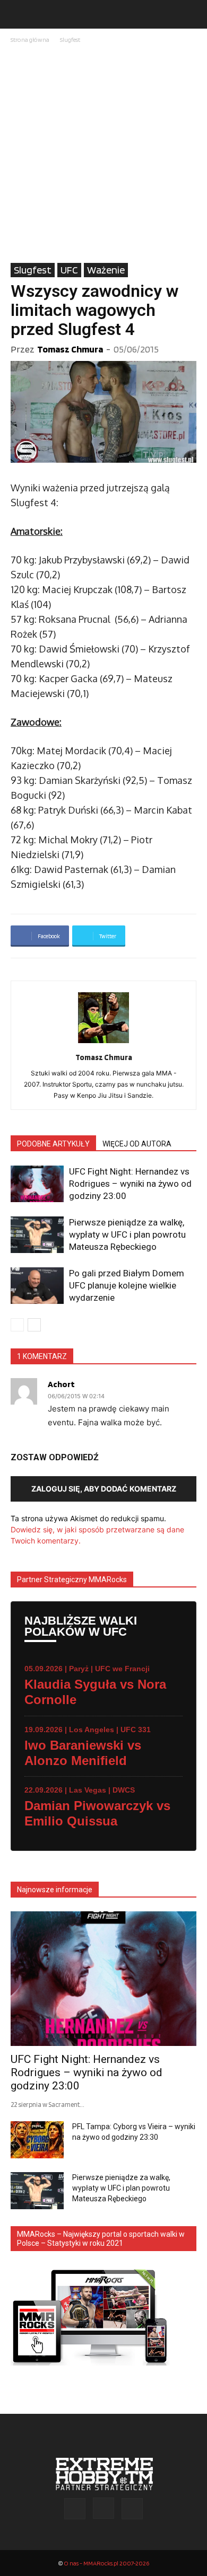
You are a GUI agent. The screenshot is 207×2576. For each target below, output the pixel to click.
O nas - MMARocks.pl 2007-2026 (106, 2563)
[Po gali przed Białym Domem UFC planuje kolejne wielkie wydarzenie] (37, 1286)
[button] (18, 14)
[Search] (192, 14)
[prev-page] (17, 1325)
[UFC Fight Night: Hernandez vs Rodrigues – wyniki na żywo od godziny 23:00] (37, 1184)
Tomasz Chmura (70, 349)
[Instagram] (103, 2508)
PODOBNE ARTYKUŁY (53, 1144)
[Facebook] (75, 2509)
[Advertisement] (103, 154)
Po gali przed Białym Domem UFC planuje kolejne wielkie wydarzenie (127, 1285)
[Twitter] (132, 2509)
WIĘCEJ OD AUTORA (137, 1144)
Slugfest (70, 39)
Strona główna (30, 39)
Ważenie (106, 270)
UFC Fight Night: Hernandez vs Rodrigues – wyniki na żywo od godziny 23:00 (130, 1184)
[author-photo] (103, 1043)
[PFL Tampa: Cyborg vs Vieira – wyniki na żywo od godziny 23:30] (37, 2140)
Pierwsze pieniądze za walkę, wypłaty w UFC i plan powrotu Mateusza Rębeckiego (127, 1234)
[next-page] (34, 1325)
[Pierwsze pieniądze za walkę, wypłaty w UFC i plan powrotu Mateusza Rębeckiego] (37, 1235)
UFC (69, 270)
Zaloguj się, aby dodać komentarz (104, 1489)
